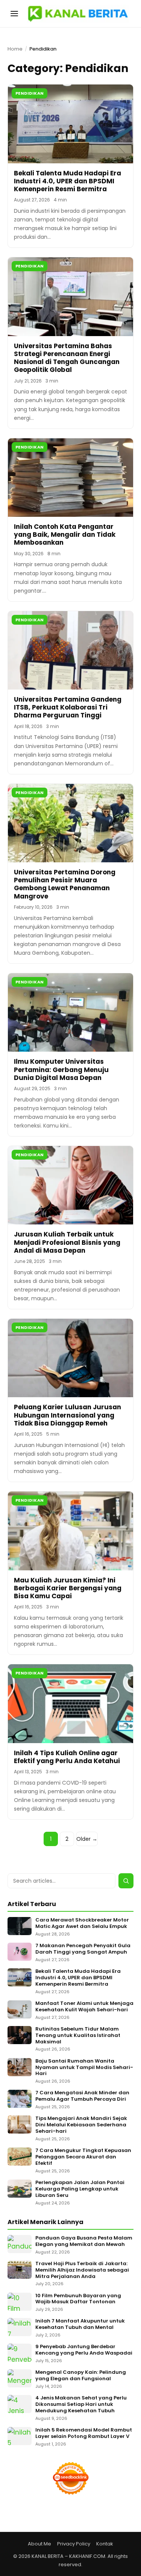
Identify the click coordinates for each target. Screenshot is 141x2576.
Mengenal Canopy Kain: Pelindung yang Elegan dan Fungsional (81, 2376)
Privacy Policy (74, 2544)
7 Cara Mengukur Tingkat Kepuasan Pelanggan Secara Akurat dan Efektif (83, 2157)
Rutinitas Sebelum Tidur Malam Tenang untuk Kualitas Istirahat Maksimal (78, 2036)
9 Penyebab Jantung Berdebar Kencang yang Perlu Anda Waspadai (84, 2350)
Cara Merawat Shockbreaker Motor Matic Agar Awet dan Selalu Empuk (82, 1923)
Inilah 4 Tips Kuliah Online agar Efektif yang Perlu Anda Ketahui (67, 1757)
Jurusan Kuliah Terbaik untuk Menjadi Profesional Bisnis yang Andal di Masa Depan (67, 1242)
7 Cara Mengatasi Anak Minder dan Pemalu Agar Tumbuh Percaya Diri (82, 2096)
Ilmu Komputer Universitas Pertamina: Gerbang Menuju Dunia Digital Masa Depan (61, 1070)
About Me (39, 2544)
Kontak (105, 2544)
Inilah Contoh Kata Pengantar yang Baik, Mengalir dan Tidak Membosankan (65, 535)
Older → (87, 1839)
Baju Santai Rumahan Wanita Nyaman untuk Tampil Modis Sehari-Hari (84, 2068)
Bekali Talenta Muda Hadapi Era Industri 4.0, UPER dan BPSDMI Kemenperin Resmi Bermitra (67, 181)
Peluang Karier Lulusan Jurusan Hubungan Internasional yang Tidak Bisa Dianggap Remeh (67, 1415)
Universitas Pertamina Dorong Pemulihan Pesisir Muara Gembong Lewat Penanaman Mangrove (65, 884)
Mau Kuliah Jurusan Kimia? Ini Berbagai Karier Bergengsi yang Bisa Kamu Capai (68, 1588)
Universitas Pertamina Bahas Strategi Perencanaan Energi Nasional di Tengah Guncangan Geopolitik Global (67, 358)
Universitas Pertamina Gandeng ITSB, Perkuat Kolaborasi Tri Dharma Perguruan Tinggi (68, 707)
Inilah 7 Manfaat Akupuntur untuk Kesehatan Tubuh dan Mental (80, 2324)
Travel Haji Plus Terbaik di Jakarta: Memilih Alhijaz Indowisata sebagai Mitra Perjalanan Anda (82, 2270)
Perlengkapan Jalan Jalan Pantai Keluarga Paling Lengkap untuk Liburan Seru (80, 2189)
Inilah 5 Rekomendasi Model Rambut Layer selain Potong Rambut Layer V (84, 2433)
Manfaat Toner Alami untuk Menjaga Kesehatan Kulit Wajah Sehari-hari (84, 2007)
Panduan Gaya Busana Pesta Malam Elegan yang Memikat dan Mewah (84, 2241)
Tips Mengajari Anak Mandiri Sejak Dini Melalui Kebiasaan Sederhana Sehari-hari (81, 2125)
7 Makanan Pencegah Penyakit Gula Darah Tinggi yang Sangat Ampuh (83, 1949)
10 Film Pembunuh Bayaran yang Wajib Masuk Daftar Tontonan (78, 2299)
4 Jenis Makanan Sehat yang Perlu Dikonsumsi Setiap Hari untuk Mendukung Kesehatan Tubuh (81, 2405)
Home (15, 49)
